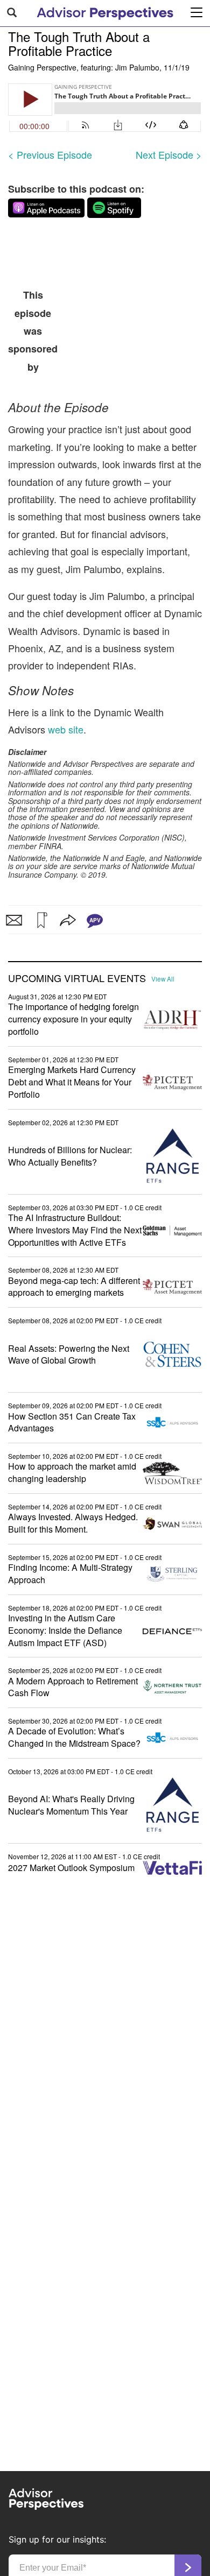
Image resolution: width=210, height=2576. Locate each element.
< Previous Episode (50, 154)
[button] (41, 920)
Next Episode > (169, 154)
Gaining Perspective (42, 67)
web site (64, 729)
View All (163, 979)
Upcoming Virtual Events (77, 978)
